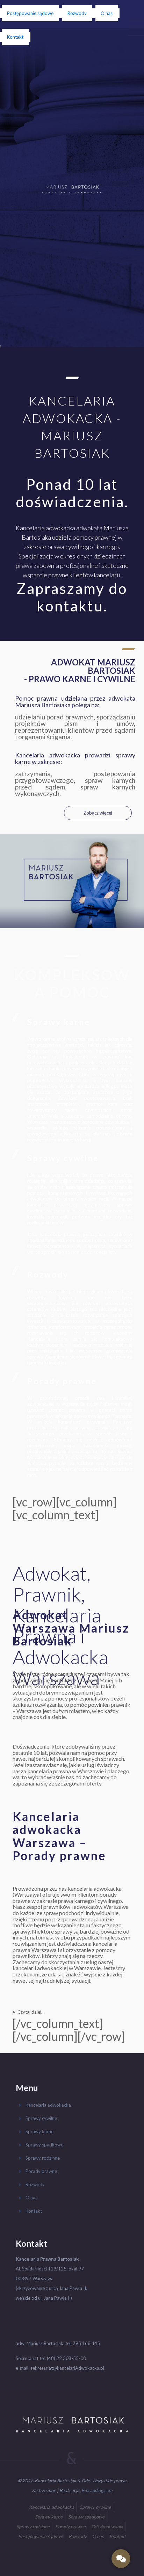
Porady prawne (62, 1381)
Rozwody (77, 13)
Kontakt (15, 37)
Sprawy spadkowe (44, 2145)
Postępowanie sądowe (30, 13)
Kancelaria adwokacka (48, 2105)
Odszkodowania (107, 2527)
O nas (107, 13)
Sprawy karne (59, 1022)
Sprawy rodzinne (43, 2158)
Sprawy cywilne (63, 1158)
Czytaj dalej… (31, 2012)
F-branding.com (97, 2490)
